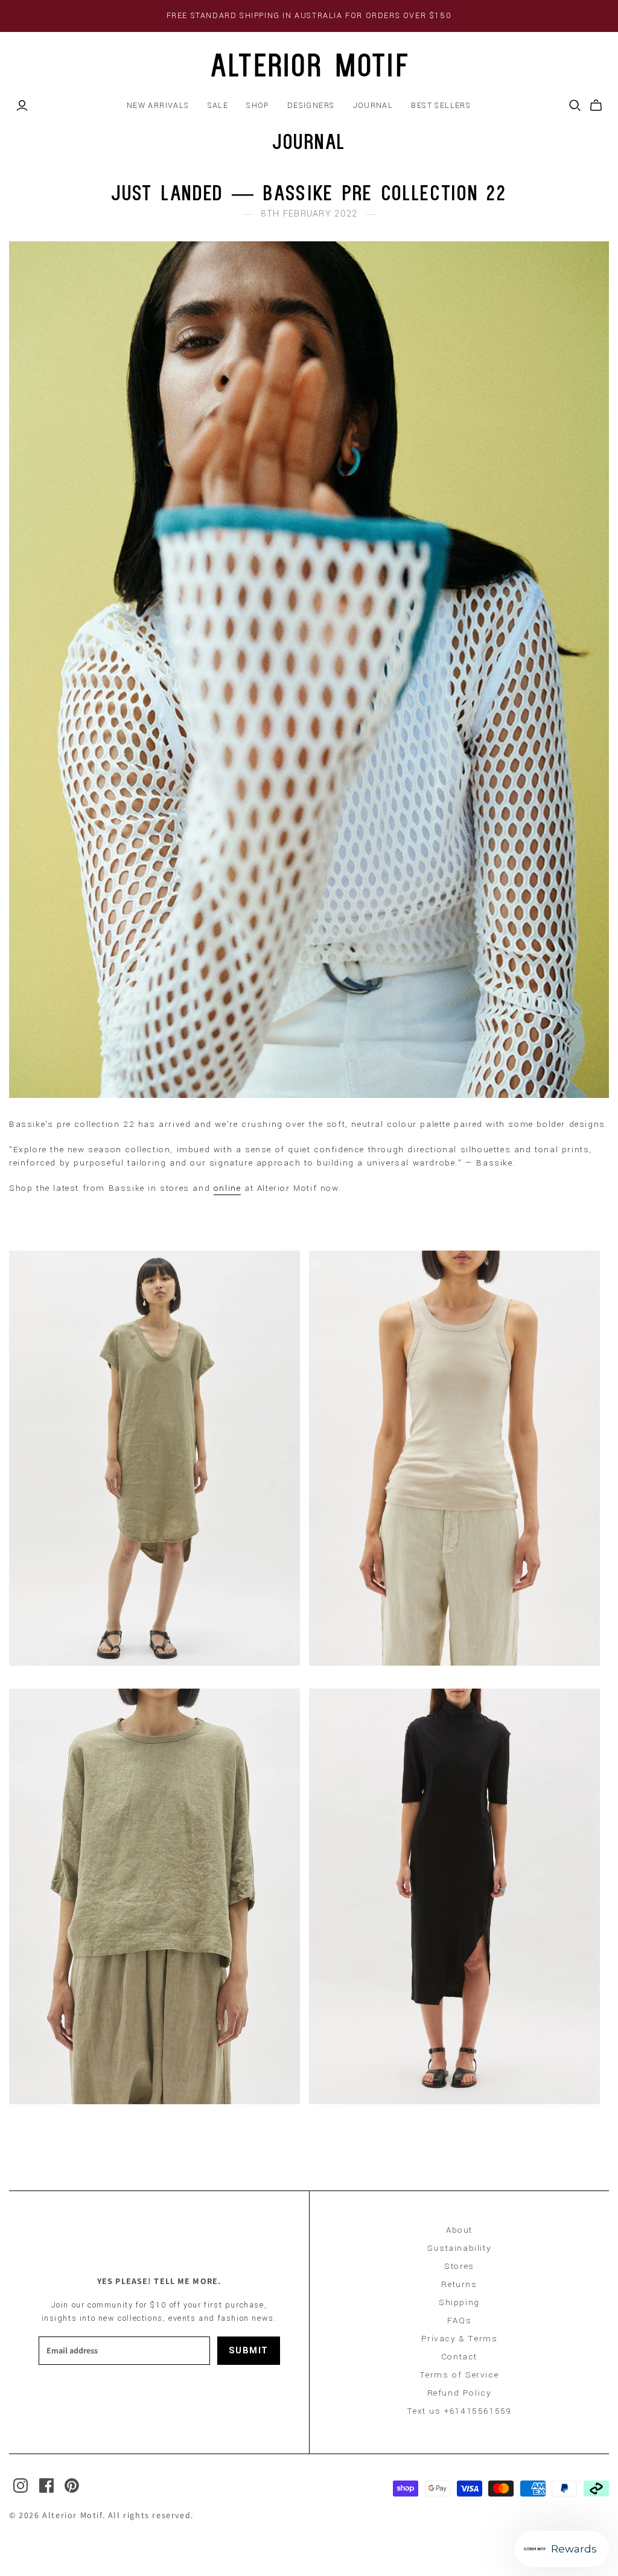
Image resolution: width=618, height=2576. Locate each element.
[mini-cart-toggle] (596, 106)
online (228, 1188)
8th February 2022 (309, 214)
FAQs (459, 2321)
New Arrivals (158, 106)
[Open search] (575, 106)
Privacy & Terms (460, 2339)
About (459, 2230)
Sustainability (459, 2248)
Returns (459, 2284)
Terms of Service (460, 2375)
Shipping (459, 2302)
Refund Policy (460, 2393)
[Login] (22, 106)
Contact (459, 2357)
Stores (459, 2266)
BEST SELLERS (441, 106)
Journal (373, 106)
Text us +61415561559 (460, 2411)
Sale (218, 106)
